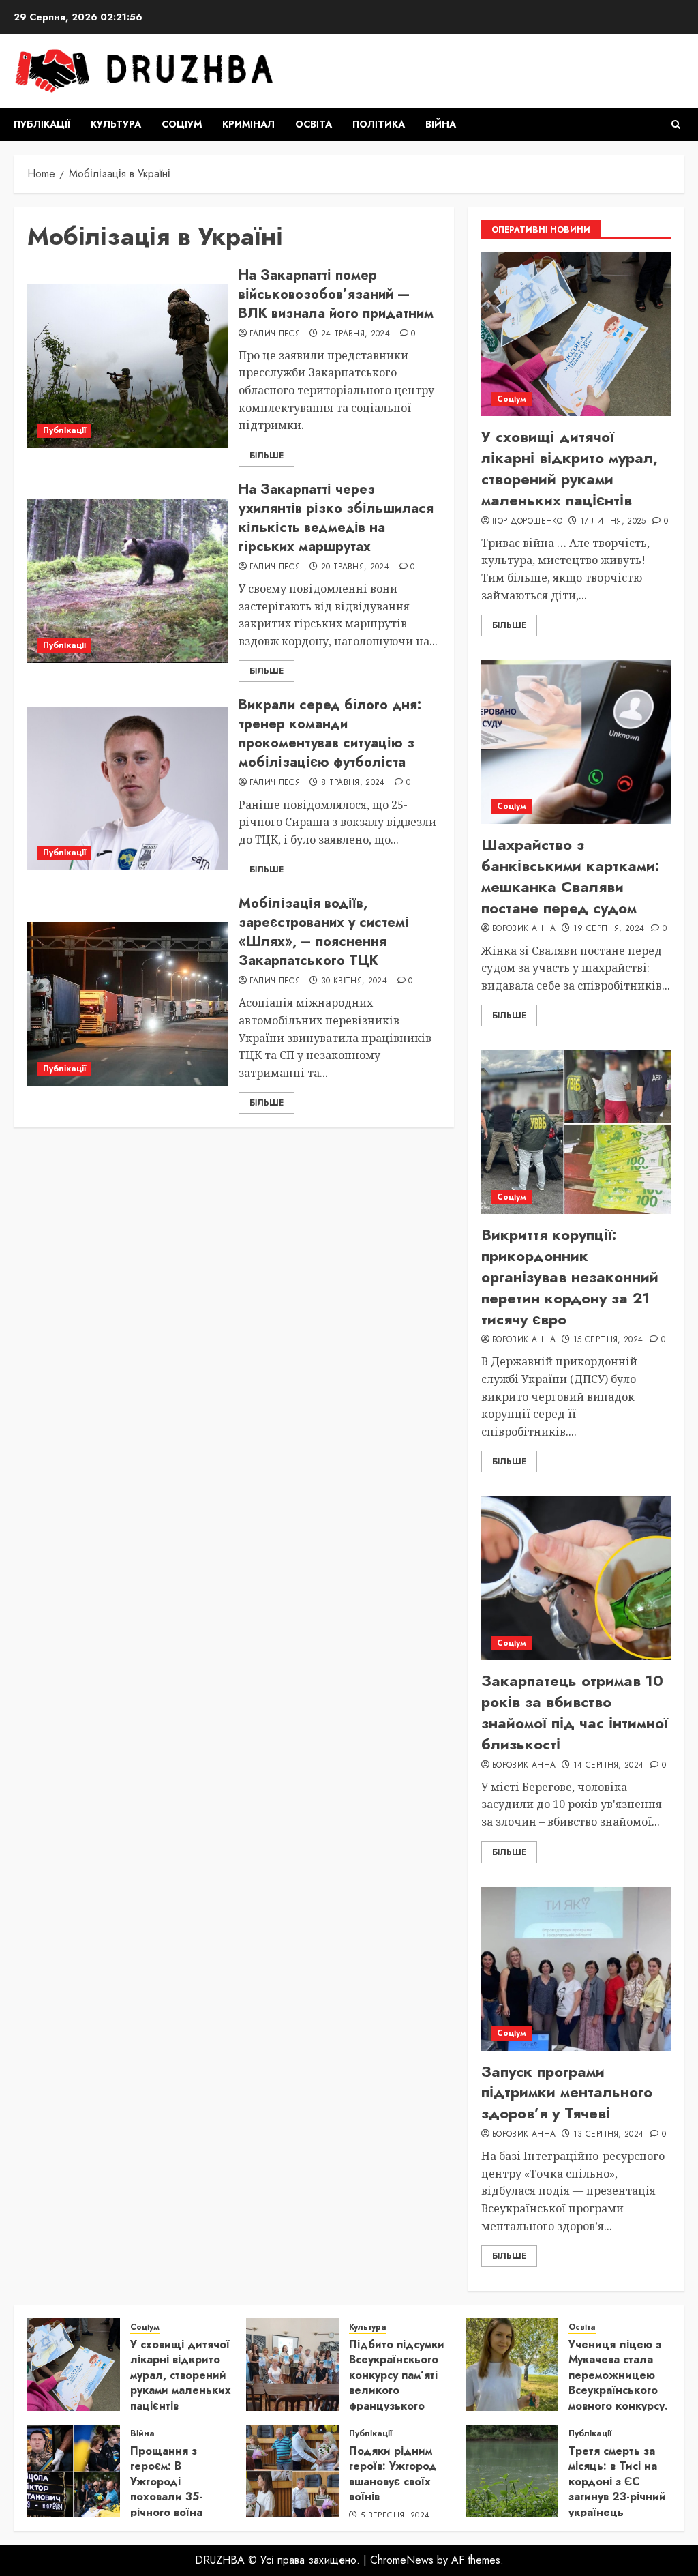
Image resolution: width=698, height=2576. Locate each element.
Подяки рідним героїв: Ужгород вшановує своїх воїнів (393, 2474)
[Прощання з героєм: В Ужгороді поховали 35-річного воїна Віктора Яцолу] (74, 2471)
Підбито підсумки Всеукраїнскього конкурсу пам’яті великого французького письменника (397, 2383)
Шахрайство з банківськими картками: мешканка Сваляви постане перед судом (570, 876)
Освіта (314, 124)
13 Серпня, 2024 (608, 2135)
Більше (267, 456)
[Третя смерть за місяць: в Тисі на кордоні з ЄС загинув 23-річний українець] (512, 2471)
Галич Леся (275, 334)
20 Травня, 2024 (355, 567)
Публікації (42, 124)
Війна (441, 124)
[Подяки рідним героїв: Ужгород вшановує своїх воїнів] (292, 2471)
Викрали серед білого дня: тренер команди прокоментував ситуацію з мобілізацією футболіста (330, 734)
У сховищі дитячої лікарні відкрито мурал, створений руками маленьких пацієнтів (570, 468)
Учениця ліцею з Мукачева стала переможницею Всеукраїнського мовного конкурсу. (618, 2375)
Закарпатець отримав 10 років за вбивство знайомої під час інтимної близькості (575, 1712)
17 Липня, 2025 (613, 522)
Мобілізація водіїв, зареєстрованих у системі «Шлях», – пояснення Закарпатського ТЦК (324, 932)
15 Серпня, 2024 (608, 1340)
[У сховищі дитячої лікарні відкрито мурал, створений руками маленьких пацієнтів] (576, 334)
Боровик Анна (524, 929)
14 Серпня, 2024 (608, 1766)
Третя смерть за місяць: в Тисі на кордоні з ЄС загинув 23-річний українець (617, 2482)
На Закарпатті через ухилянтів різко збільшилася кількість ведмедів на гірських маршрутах (336, 518)
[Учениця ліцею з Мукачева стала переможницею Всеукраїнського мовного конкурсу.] (512, 2365)
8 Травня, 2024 (353, 783)
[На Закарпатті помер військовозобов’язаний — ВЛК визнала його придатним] (128, 366)
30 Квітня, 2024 (354, 981)
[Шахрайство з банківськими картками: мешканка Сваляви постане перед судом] (576, 742)
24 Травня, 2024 (355, 334)
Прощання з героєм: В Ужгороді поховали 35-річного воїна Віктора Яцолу (169, 2489)
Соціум (182, 124)
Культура (116, 124)
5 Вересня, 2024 (395, 2516)
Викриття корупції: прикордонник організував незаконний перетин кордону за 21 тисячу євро (570, 1276)
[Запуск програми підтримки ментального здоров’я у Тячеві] (576, 1969)
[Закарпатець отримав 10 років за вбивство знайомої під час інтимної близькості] (576, 1578)
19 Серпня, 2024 (609, 929)
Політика (379, 124)
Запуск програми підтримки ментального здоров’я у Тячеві (567, 2092)
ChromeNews (402, 2560)
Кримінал (248, 124)
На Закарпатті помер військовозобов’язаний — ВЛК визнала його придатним (336, 294)
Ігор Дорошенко (527, 522)
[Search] (676, 124)
